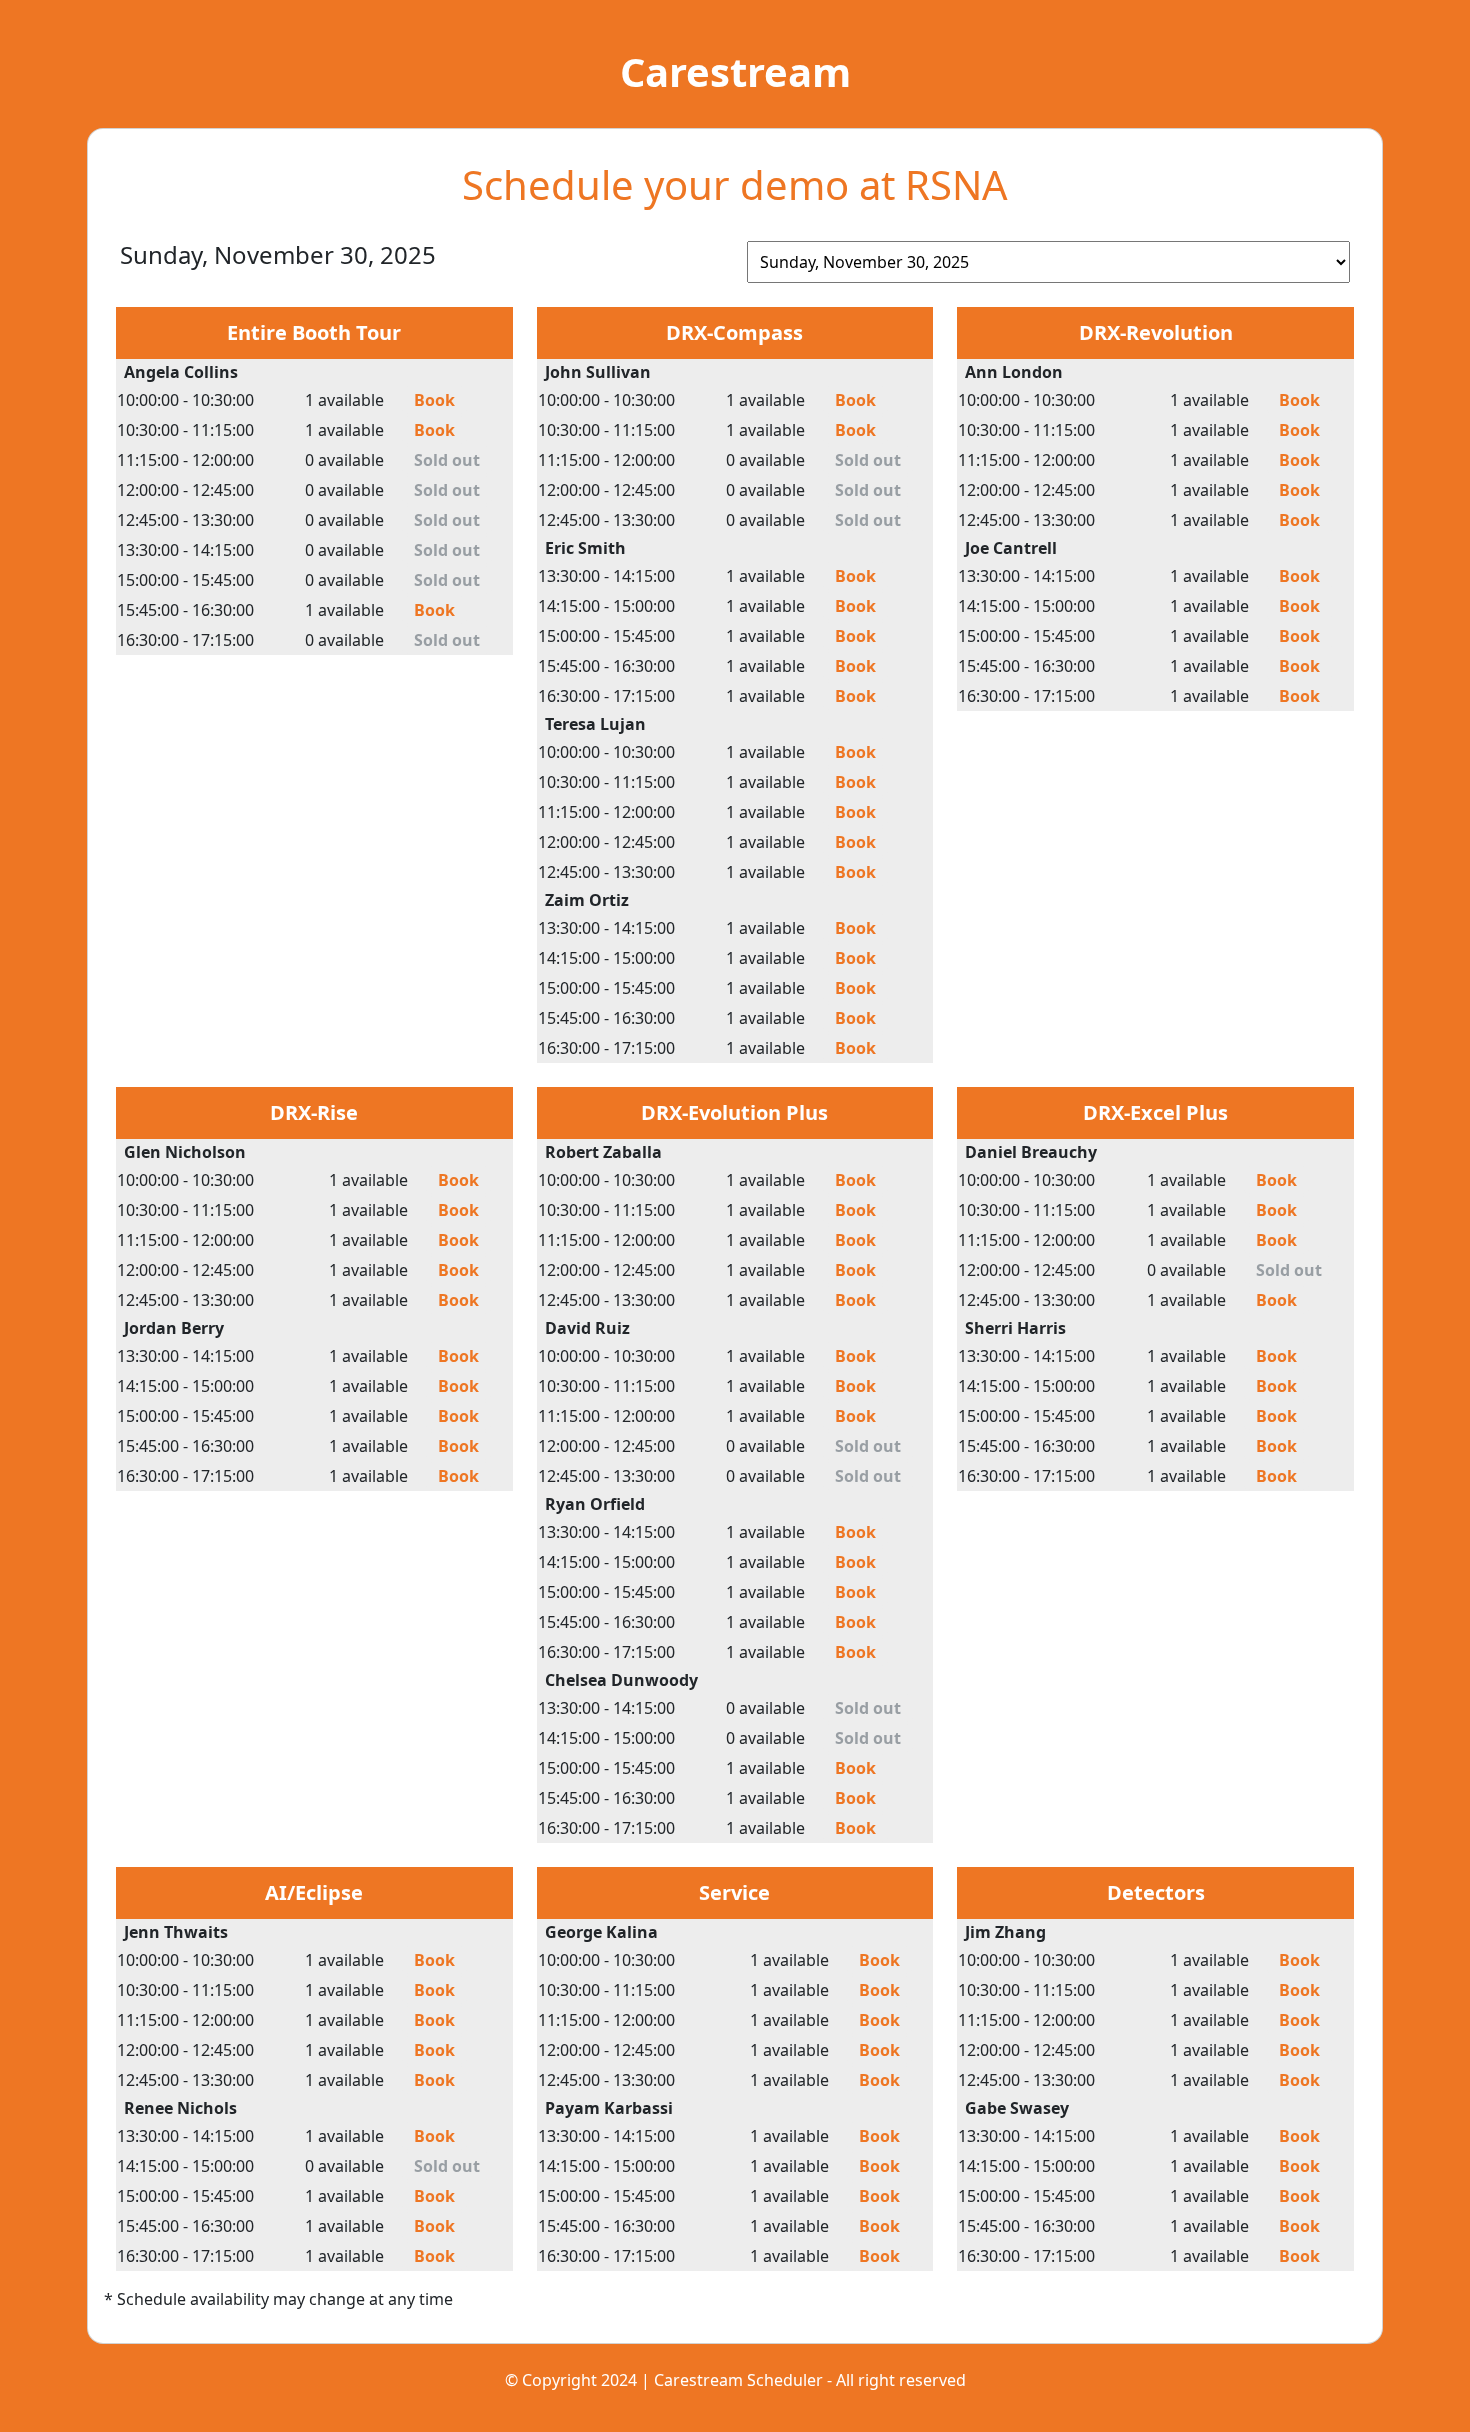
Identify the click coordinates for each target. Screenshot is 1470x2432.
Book (434, 400)
